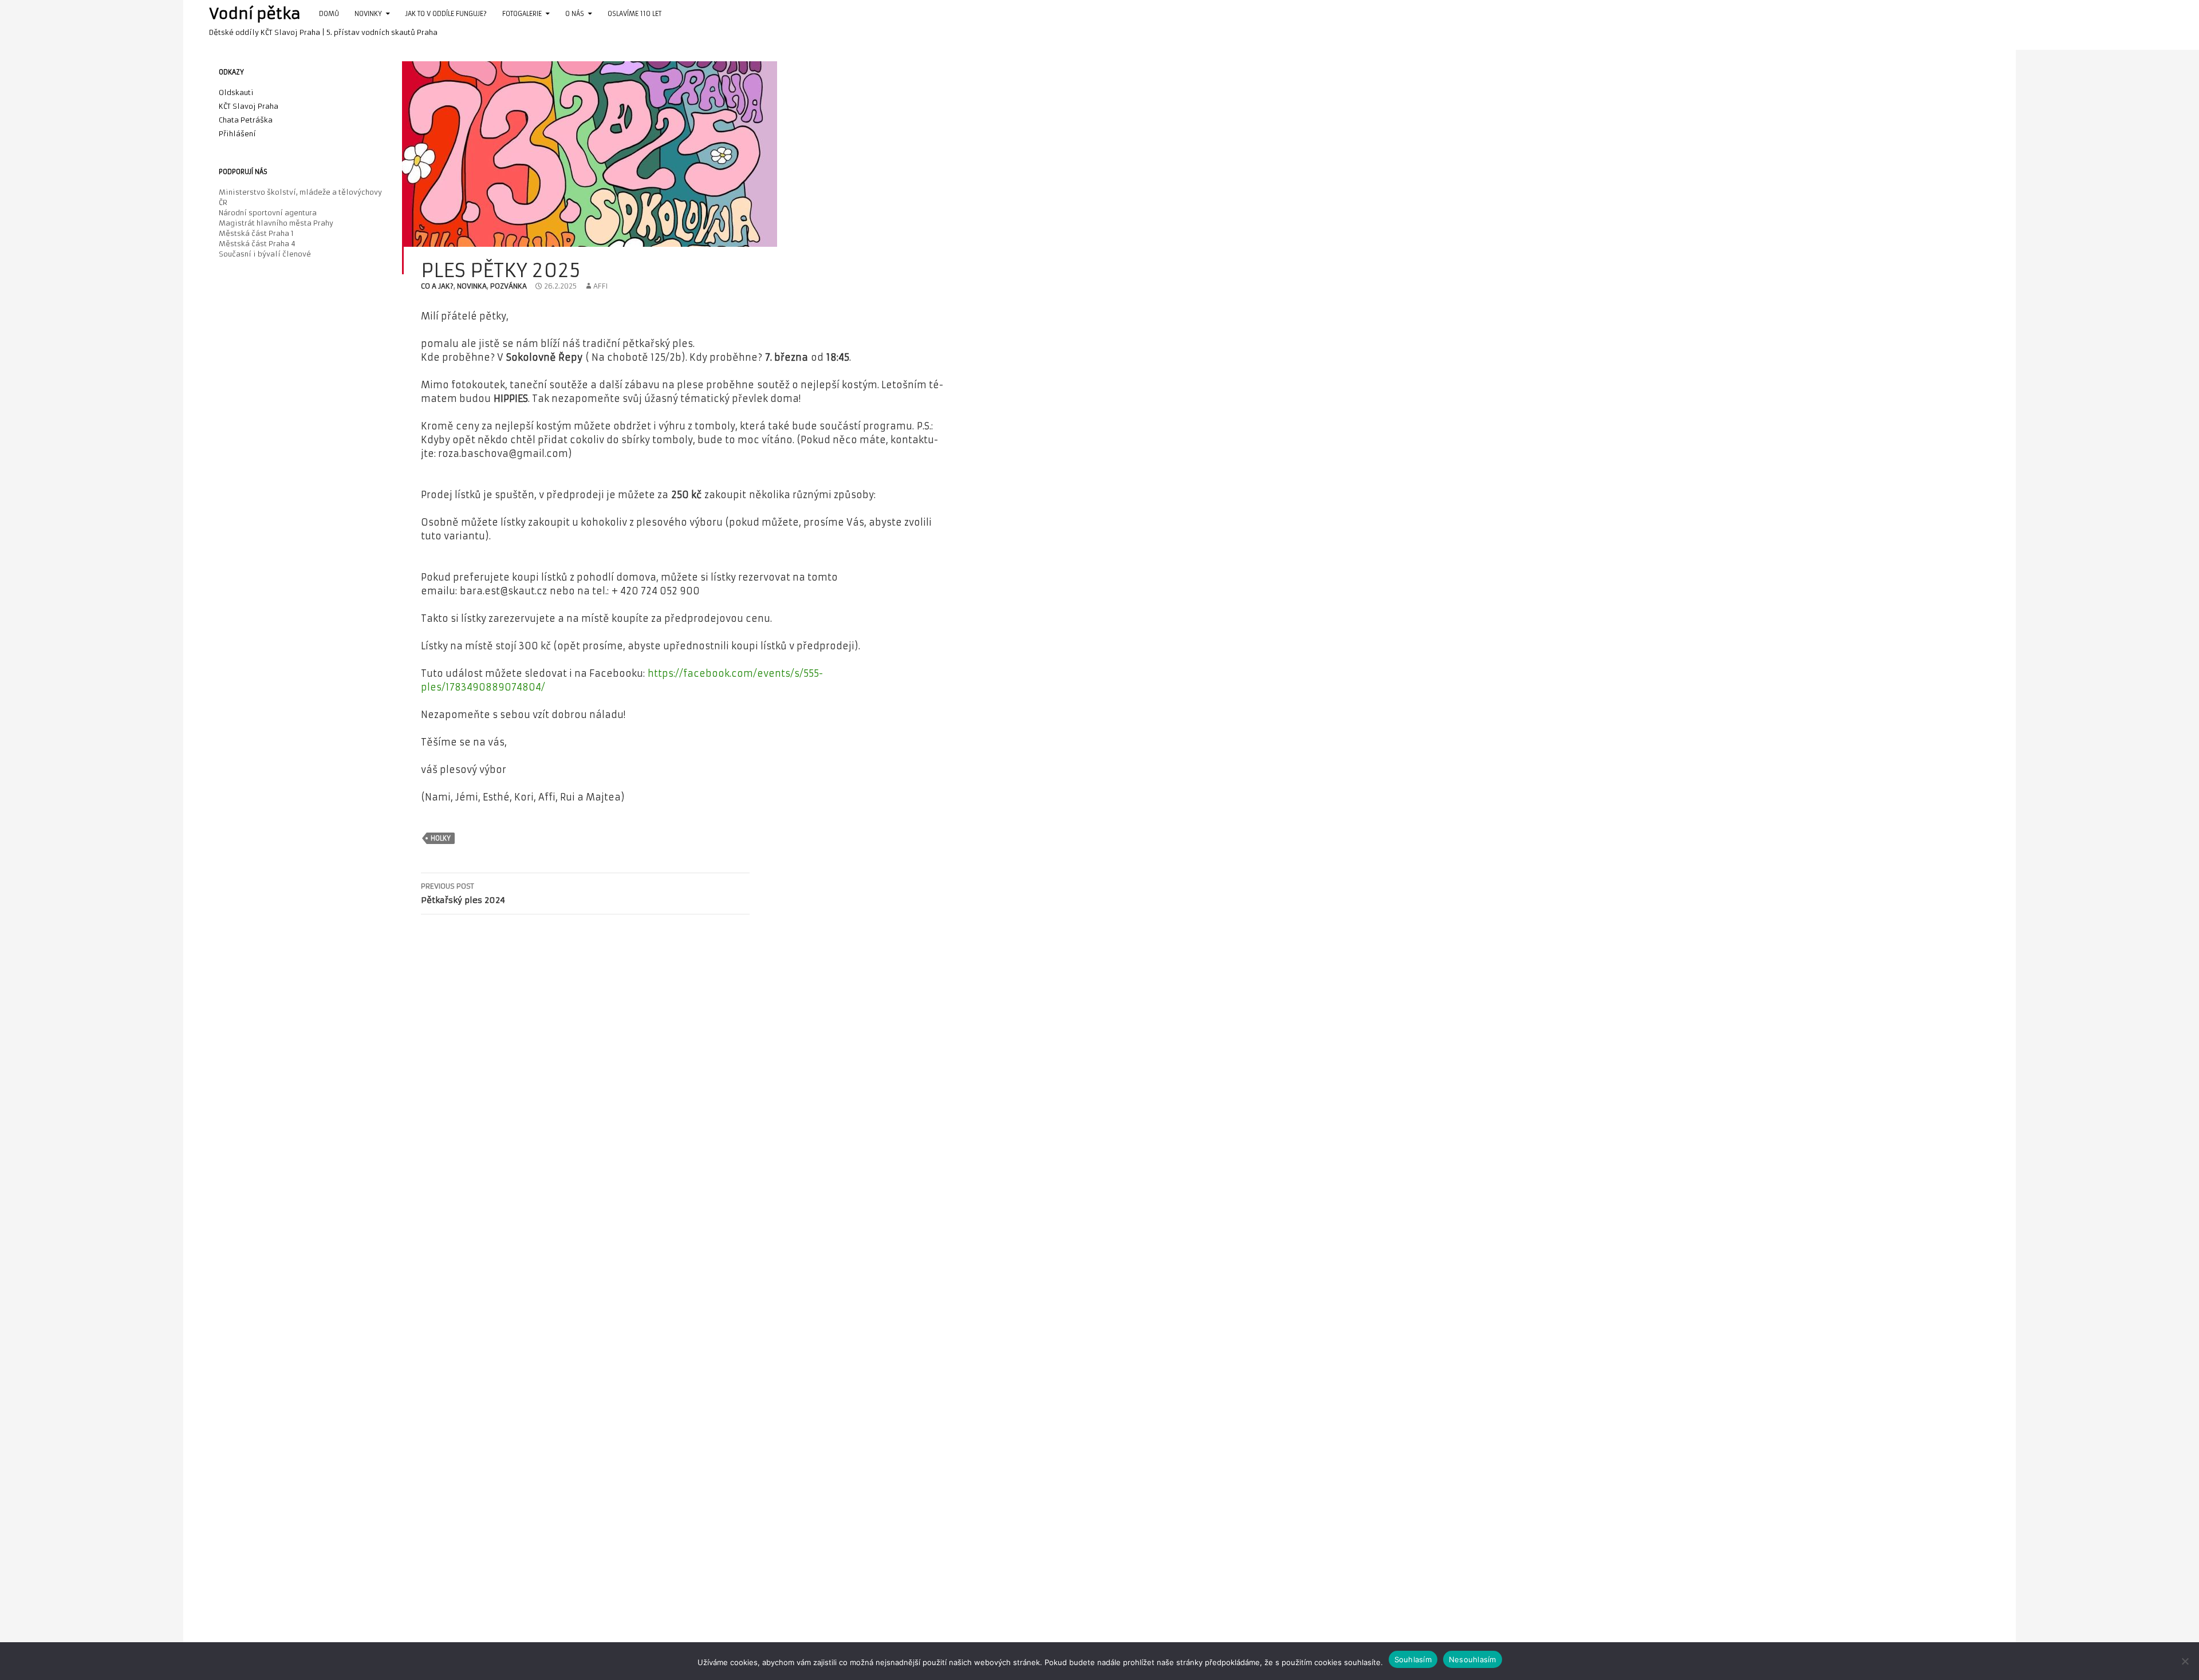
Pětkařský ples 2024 (463, 894)
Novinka (472, 286)
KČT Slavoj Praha (249, 106)
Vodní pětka (255, 14)
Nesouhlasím (1473, 1659)
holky (441, 838)
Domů (329, 14)
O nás (575, 14)
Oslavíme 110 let (635, 14)
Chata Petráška (246, 120)
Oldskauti (236, 92)
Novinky (368, 14)
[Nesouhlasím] (2185, 1661)
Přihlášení (237, 134)
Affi (600, 286)
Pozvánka (509, 286)
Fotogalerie (522, 14)
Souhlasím (1413, 1659)
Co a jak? (437, 286)
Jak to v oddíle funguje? (446, 14)
